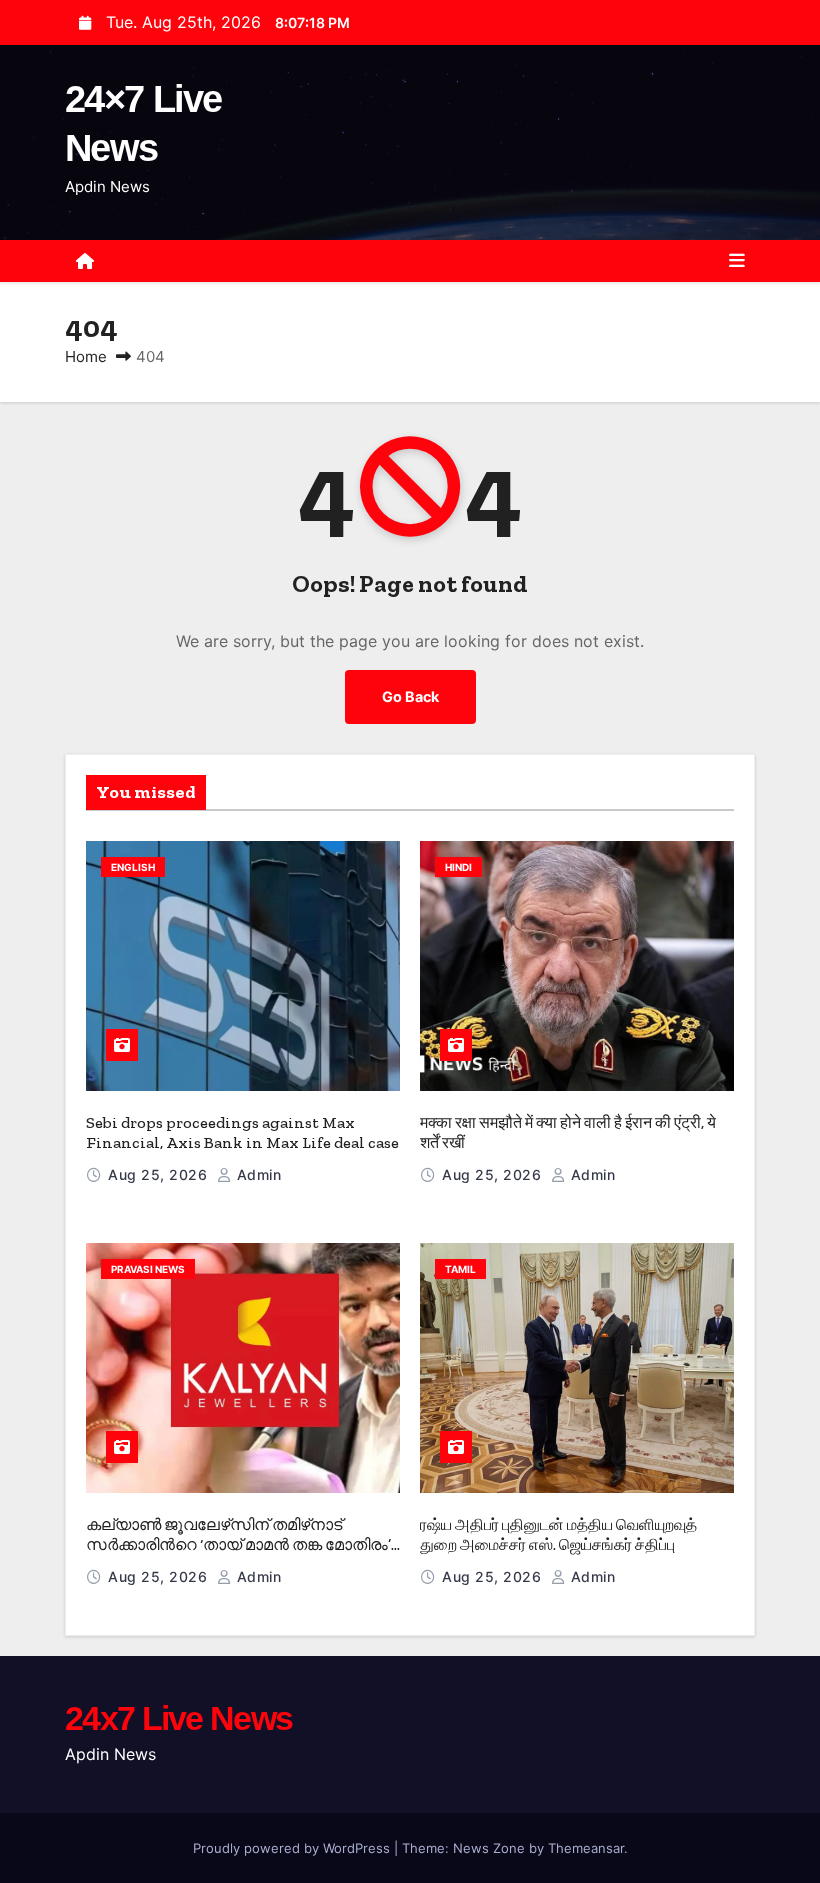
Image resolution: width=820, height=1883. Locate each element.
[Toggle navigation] (737, 261)
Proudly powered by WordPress (293, 1848)
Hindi (458, 867)
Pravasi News (148, 1269)
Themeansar (586, 1848)
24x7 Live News (178, 1718)
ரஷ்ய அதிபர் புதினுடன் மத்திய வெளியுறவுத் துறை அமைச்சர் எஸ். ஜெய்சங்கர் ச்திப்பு (558, 1534)
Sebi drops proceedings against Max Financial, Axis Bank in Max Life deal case (242, 1132)
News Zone (489, 1848)
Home (86, 356)
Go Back (410, 696)
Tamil (460, 1269)
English (133, 867)
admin (256, 1174)
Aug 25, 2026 (160, 1174)
